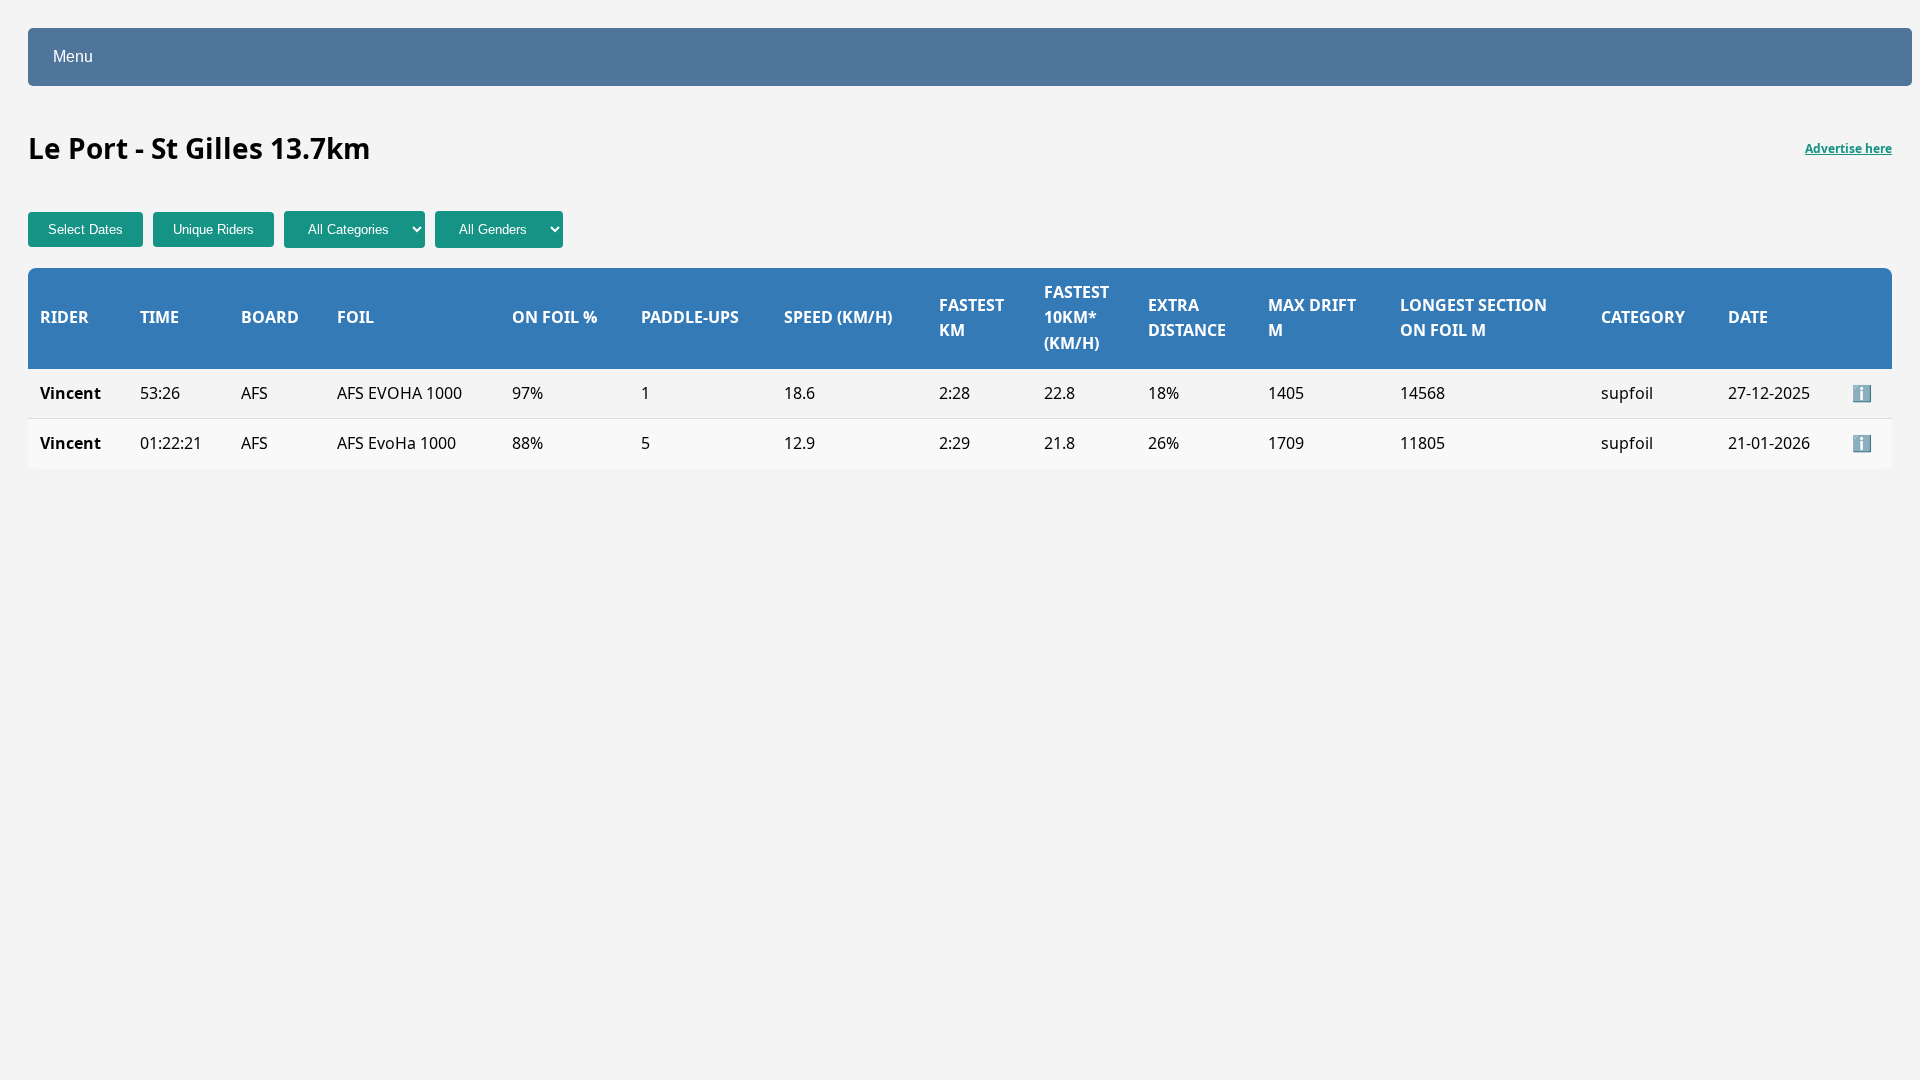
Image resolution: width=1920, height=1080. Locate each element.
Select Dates (85, 229)
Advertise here (1848, 148)
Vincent (70, 393)
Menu (73, 56)
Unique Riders (213, 229)
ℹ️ (1862, 393)
